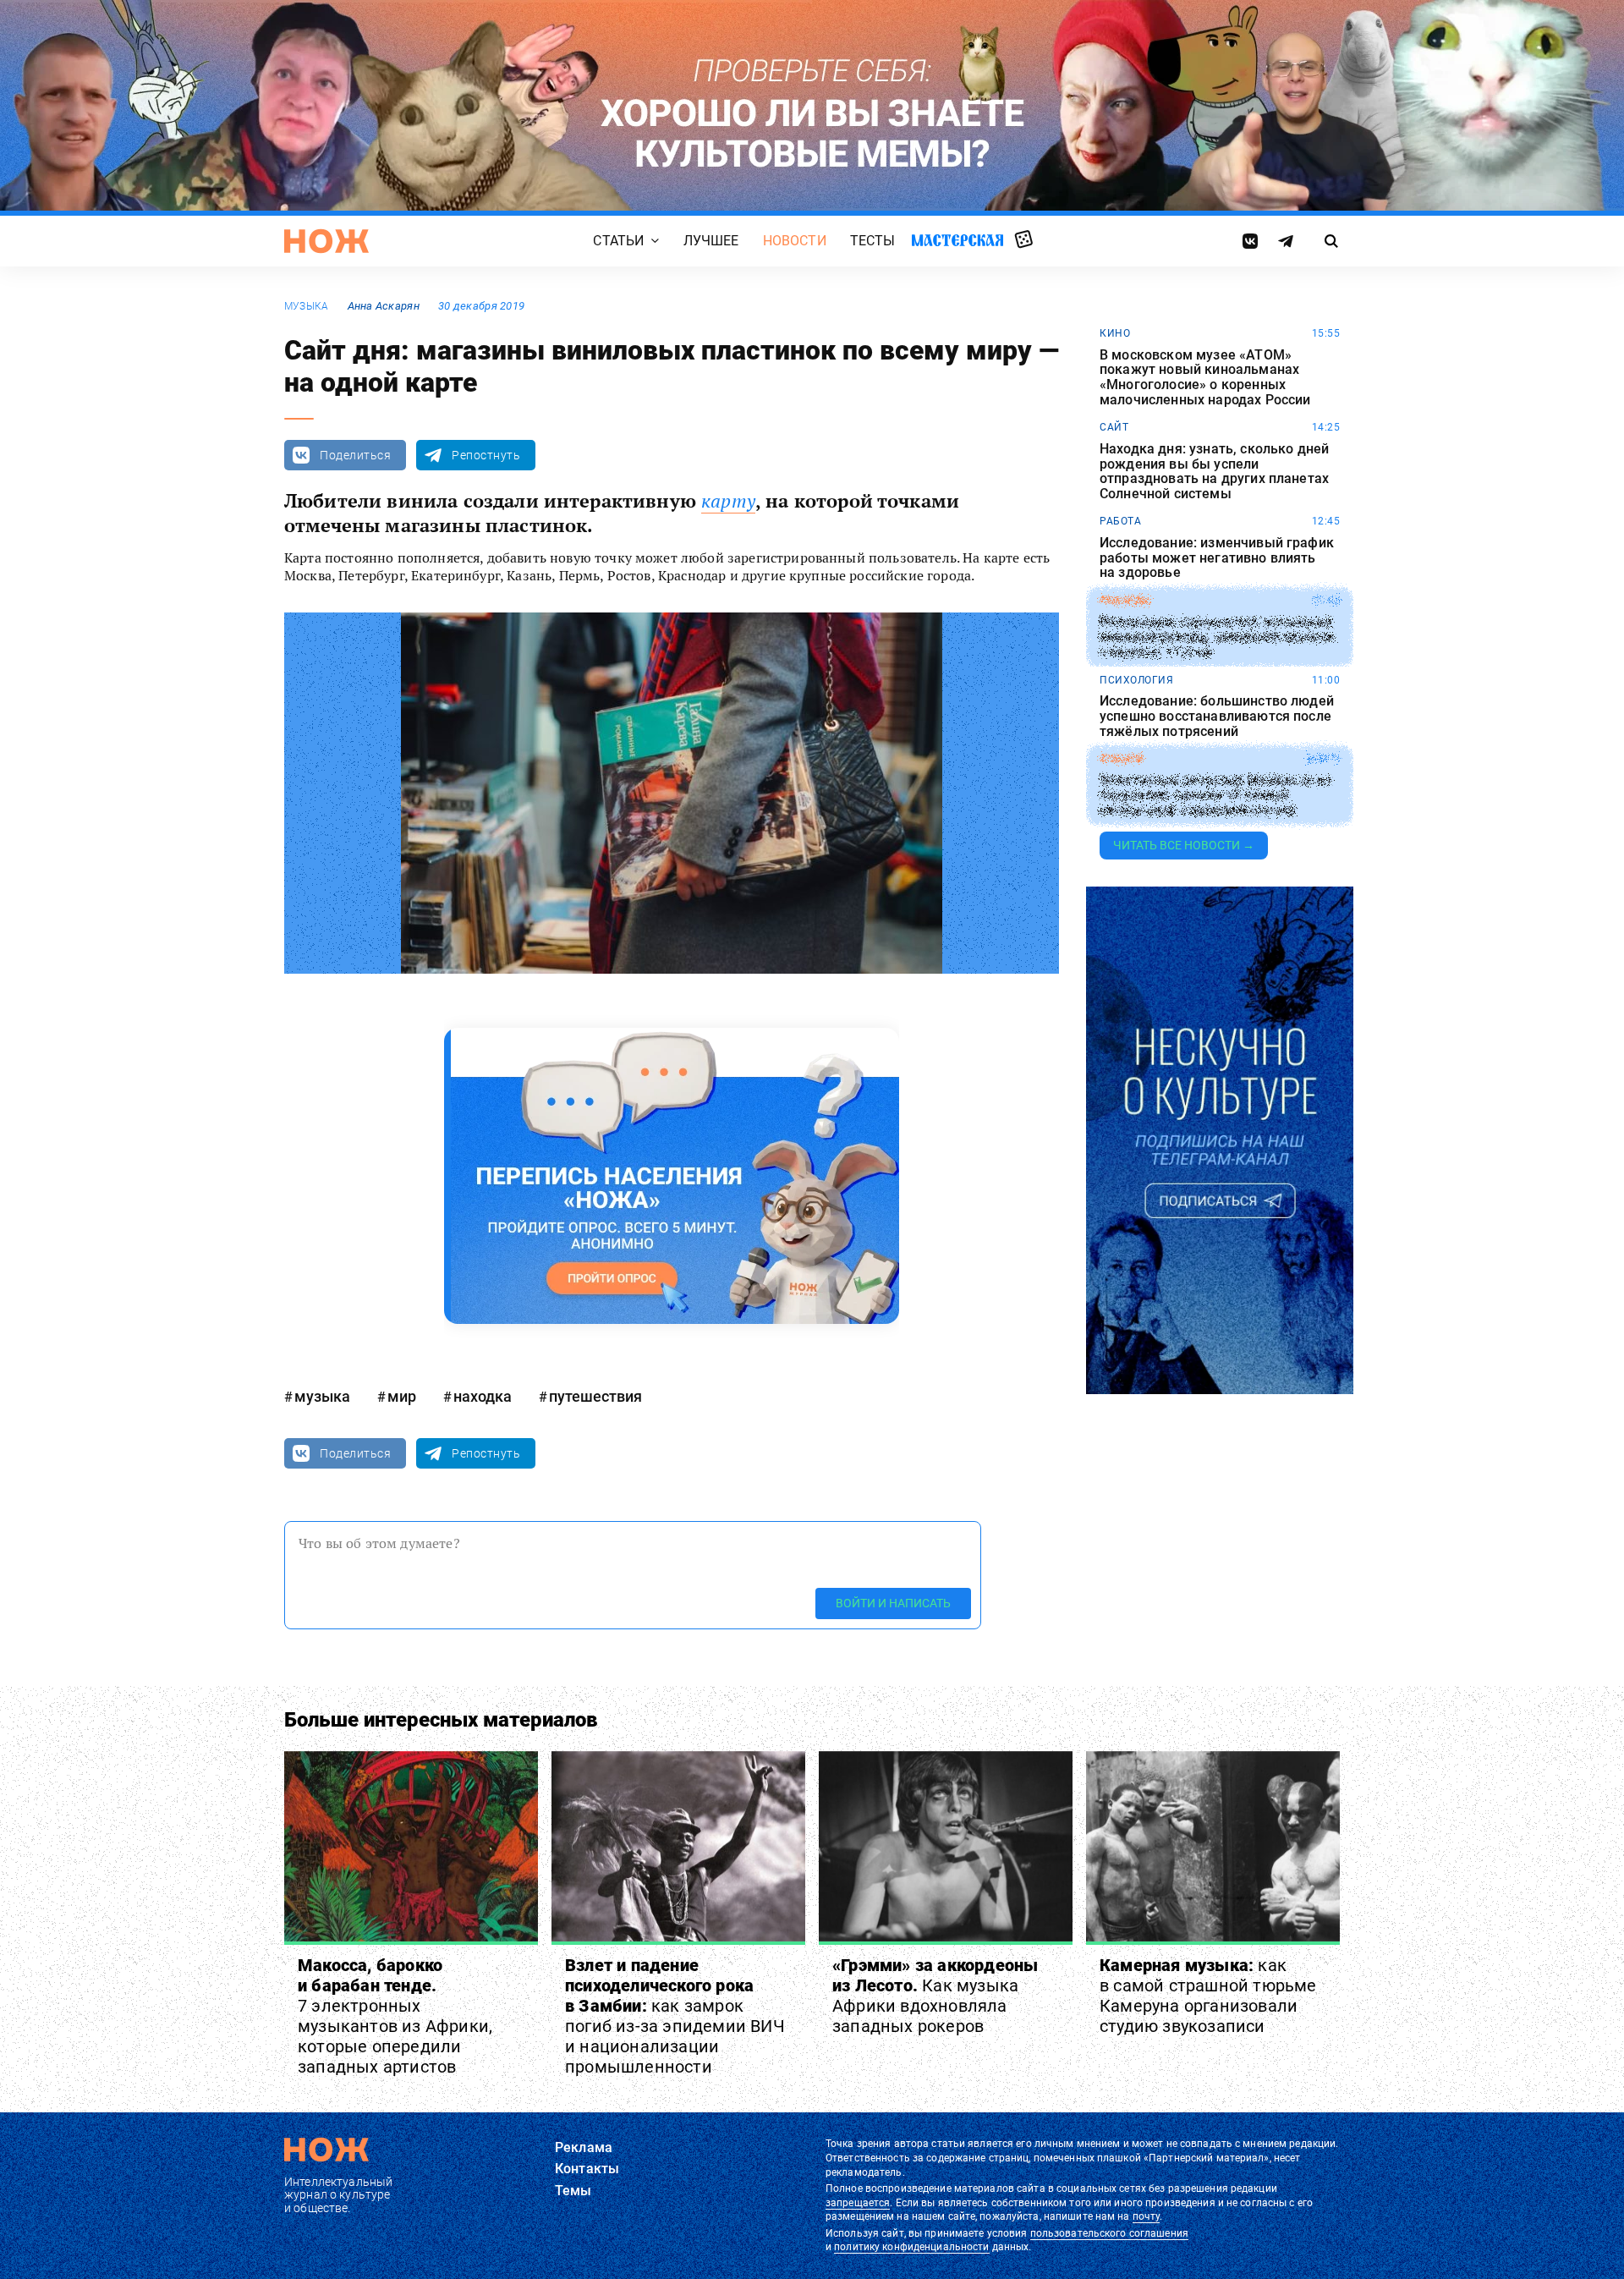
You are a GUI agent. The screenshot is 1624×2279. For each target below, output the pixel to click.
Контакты (587, 2169)
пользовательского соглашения (1109, 2233)
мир (402, 1396)
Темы (573, 2191)
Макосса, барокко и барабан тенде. (395, 2016)
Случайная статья (1024, 240)
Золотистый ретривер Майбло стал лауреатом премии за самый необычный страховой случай (1215, 796)
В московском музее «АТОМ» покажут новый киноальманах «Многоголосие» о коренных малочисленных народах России (1205, 377)
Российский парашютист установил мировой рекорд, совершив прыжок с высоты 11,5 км (1218, 637)
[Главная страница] (326, 241)
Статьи (618, 241)
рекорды (1125, 601)
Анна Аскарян (384, 306)
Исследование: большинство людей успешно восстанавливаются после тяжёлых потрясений (1217, 716)
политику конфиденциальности (911, 2247)
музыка (306, 306)
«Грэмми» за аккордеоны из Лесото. (935, 1996)
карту (728, 501)
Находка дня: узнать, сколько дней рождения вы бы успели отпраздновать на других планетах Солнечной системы (1214, 471)
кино (1115, 333)
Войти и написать (893, 1603)
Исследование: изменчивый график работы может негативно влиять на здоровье (1217, 558)
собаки (1121, 759)
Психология (1136, 680)
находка (483, 1396)
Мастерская (957, 240)
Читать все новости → (1184, 845)
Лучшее (711, 241)
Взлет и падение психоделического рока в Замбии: (675, 2016)
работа (1120, 521)
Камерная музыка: (1208, 1996)
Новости (795, 241)
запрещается (858, 2203)
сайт (1114, 427)
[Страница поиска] (1332, 241)
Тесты (873, 241)
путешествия (595, 1396)
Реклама (584, 2147)
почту (1147, 2216)
